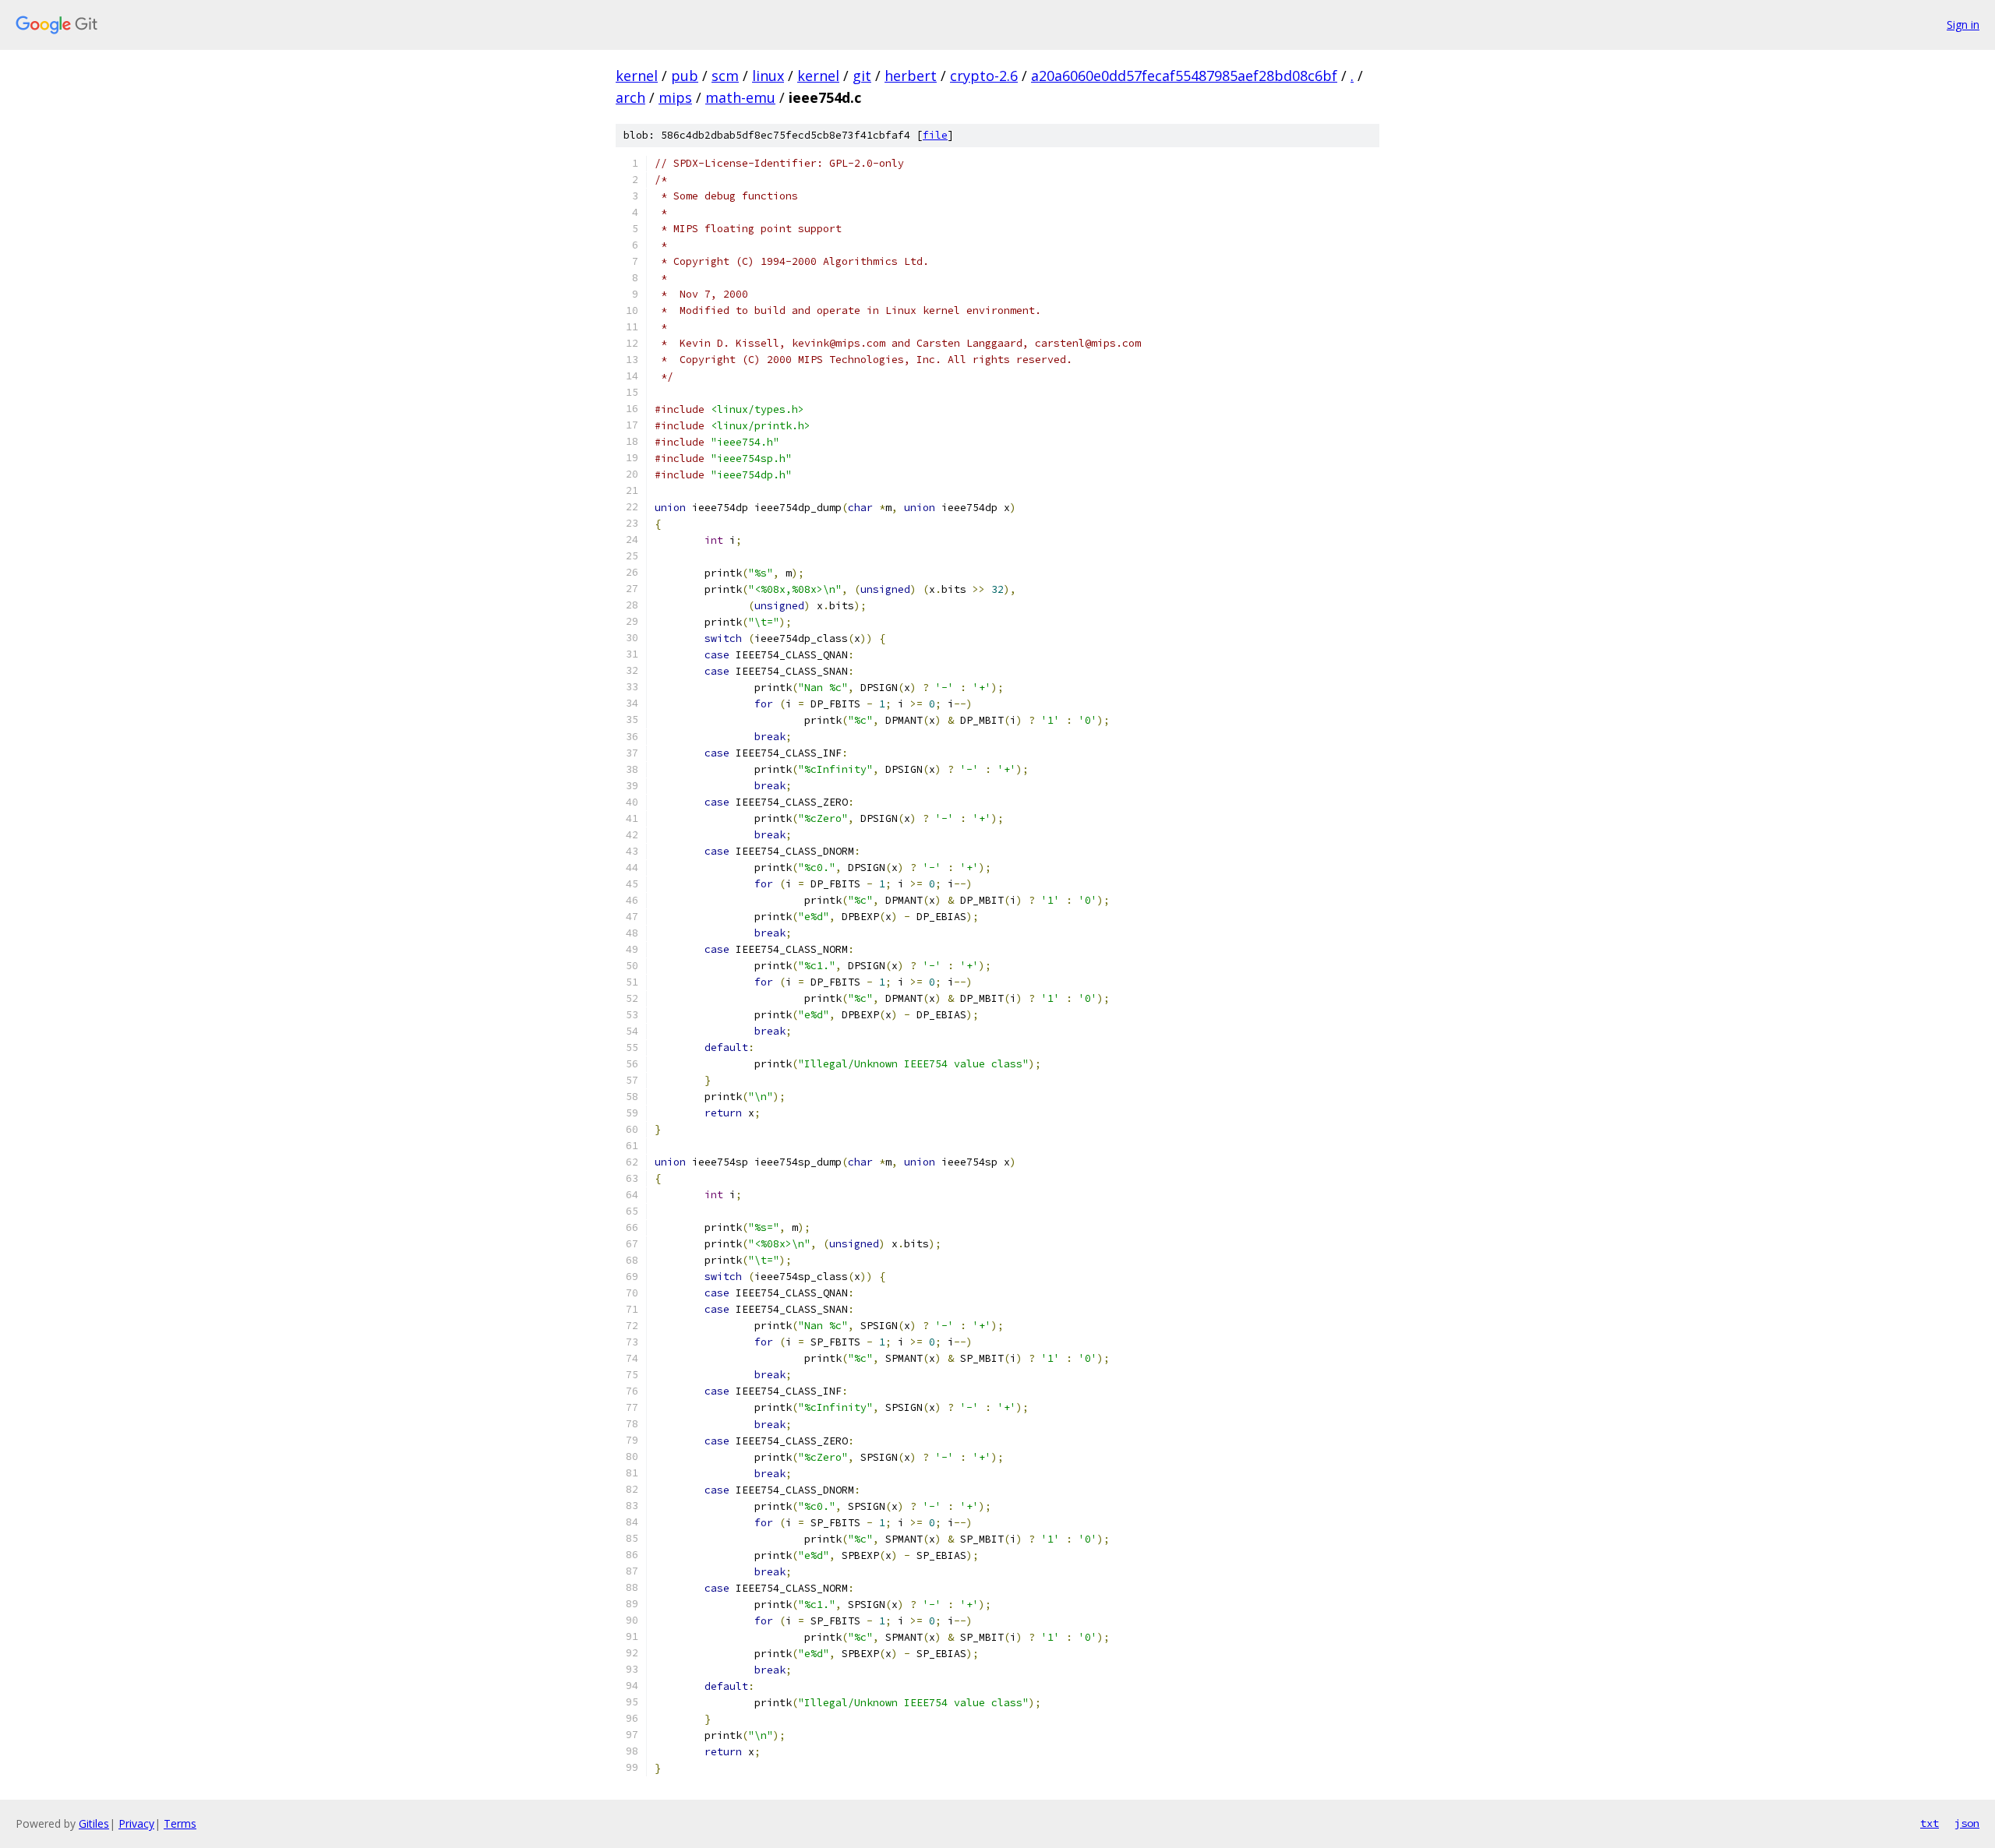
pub (685, 76)
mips (675, 97)
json (1967, 1823)
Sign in (1963, 25)
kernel (637, 76)
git (862, 76)
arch (630, 97)
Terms (180, 1823)
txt (1930, 1823)
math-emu (740, 97)
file (935, 135)
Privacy (136, 1823)
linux (768, 76)
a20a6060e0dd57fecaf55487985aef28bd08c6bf (1184, 76)
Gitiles (94, 1823)
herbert (911, 76)
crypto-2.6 (984, 76)
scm (725, 76)
